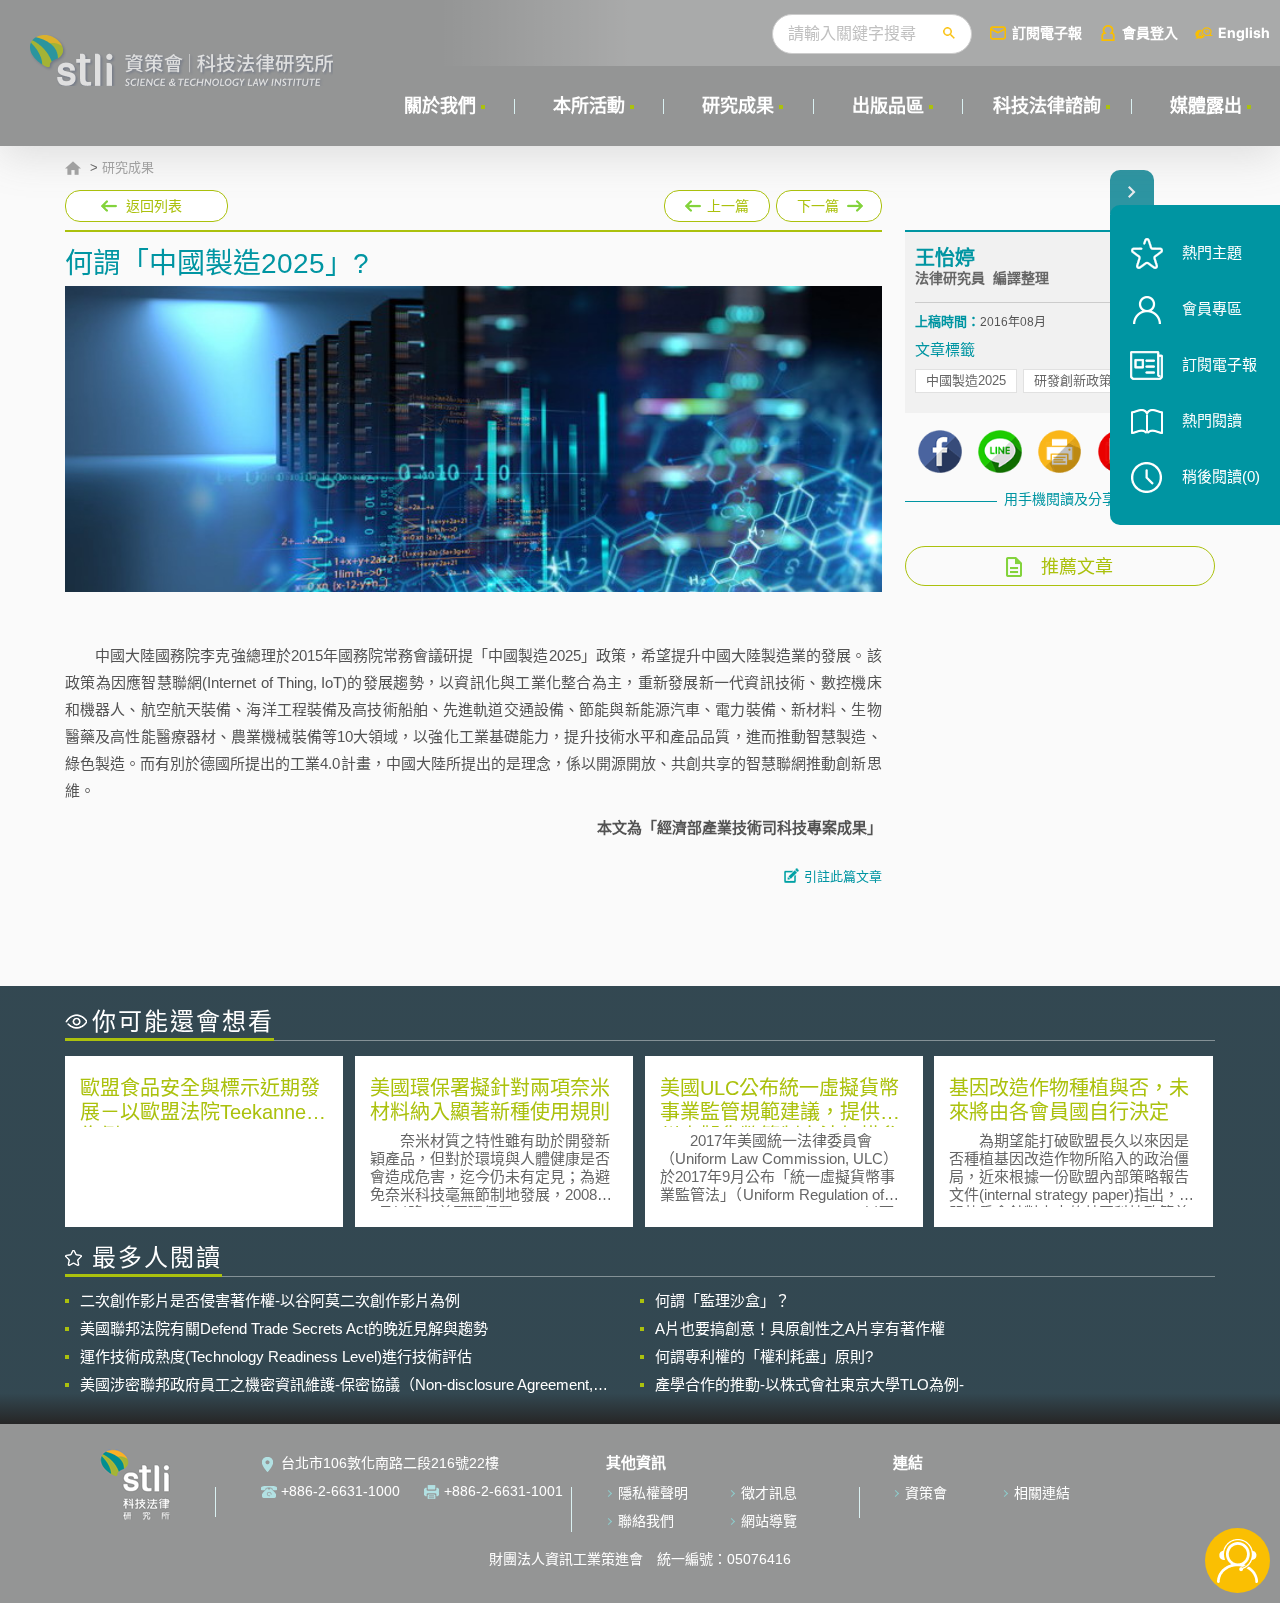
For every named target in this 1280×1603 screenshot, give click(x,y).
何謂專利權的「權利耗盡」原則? (764, 1356)
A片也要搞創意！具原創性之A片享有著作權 (800, 1328)
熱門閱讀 (1212, 420)
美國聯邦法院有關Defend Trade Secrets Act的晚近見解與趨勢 (284, 1328)
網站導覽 (769, 1521)
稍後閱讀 (1221, 476)
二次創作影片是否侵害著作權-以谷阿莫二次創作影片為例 (270, 1300)
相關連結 (1042, 1493)
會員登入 (1150, 32)
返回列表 (154, 206)
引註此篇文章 (843, 876)
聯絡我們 (646, 1521)
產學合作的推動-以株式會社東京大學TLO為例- (809, 1384)
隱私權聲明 (653, 1493)
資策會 (926, 1493)
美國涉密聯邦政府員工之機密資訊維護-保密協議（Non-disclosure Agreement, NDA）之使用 (336, 1385)
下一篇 (807, 202)
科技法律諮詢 (1047, 106)
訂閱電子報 (1047, 32)
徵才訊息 (769, 1493)
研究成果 (738, 106)
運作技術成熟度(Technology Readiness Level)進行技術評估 (276, 1356)
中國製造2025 (966, 380)
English (1244, 32)
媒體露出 (1206, 106)
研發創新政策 (1073, 380)
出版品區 (888, 106)
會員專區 (1212, 308)
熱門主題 (1212, 252)
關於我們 (440, 106)
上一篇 (717, 202)
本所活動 (589, 106)
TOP (1237, 1494)
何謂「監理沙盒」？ (722, 1300)
